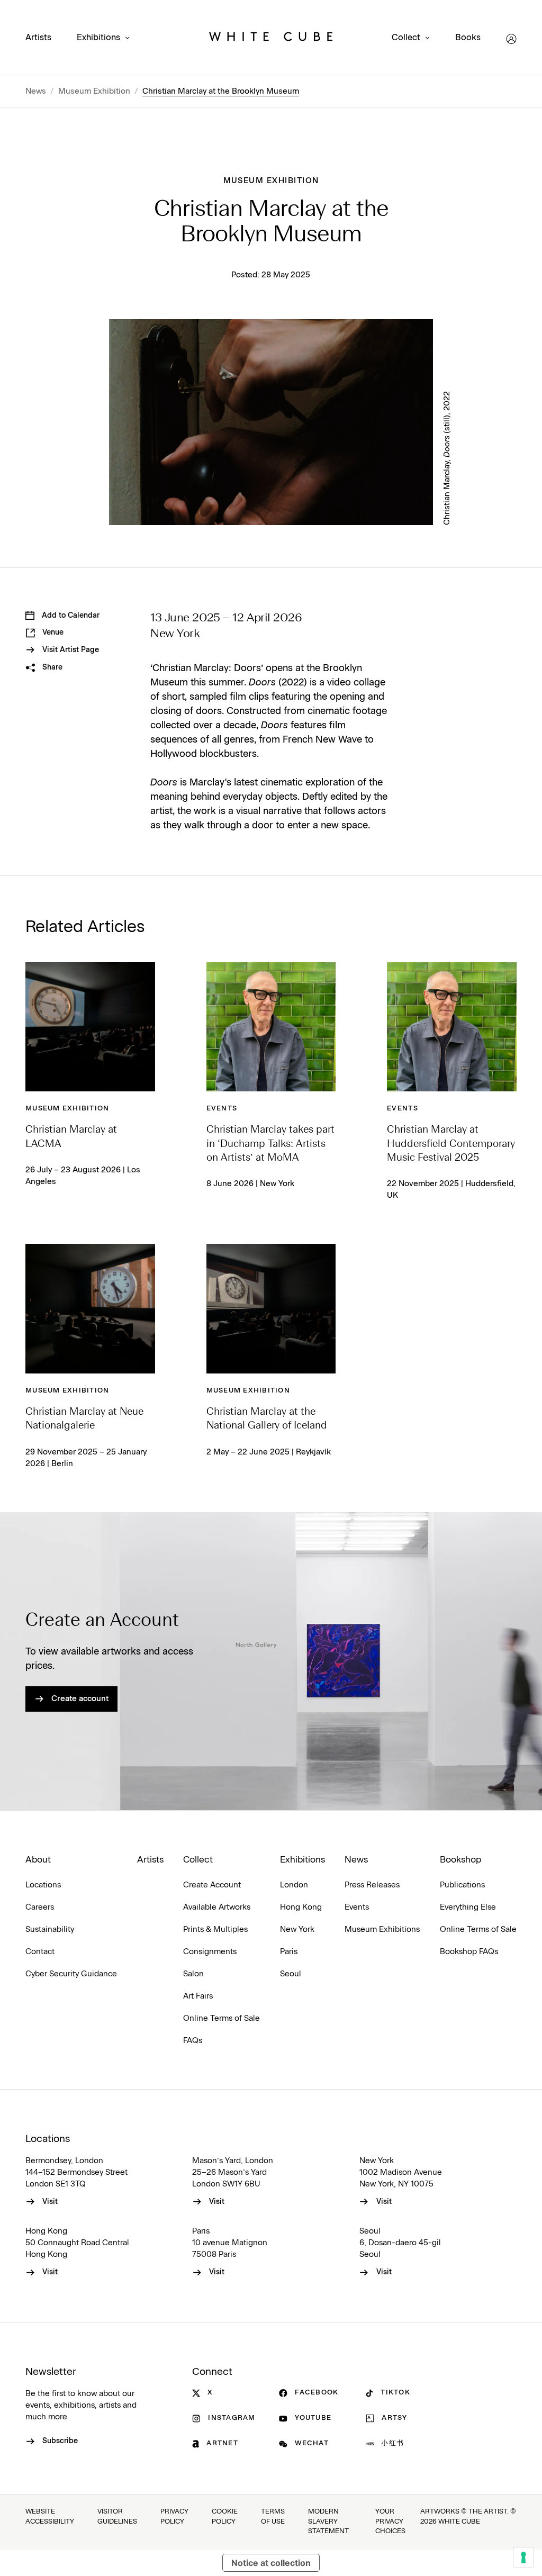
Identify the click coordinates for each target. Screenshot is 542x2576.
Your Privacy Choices (390, 2522)
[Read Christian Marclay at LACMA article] (90, 1027)
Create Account (212, 1885)
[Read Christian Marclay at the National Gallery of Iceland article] (271, 1309)
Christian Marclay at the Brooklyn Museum (221, 91)
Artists (38, 38)
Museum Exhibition (94, 91)
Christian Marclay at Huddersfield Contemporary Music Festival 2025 (451, 1144)
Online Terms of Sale (222, 2018)
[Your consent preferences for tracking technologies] (523, 2557)
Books (468, 38)
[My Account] (511, 39)
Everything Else (468, 1907)
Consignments (210, 1952)
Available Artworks (217, 1907)
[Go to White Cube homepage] (271, 39)
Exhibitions (98, 38)
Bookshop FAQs (469, 1952)
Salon (193, 1974)
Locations (43, 1885)
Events (222, 1109)
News (36, 91)
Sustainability (50, 1929)
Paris (289, 1952)
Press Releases (372, 1885)
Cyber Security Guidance (71, 1974)
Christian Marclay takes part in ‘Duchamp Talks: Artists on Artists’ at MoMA (270, 1144)
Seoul (291, 1974)
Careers (40, 1907)
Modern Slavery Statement (328, 2522)
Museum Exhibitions (382, 1929)
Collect (406, 38)
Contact (40, 1952)
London (294, 1885)
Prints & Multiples (215, 1929)
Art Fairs (198, 1996)
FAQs (193, 2041)
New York (297, 1929)
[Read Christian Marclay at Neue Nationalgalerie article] (90, 1309)
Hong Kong (301, 1907)
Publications (462, 1885)
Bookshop (460, 1860)
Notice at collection (271, 2563)
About (38, 1860)
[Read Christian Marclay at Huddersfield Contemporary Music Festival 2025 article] (452, 1027)
